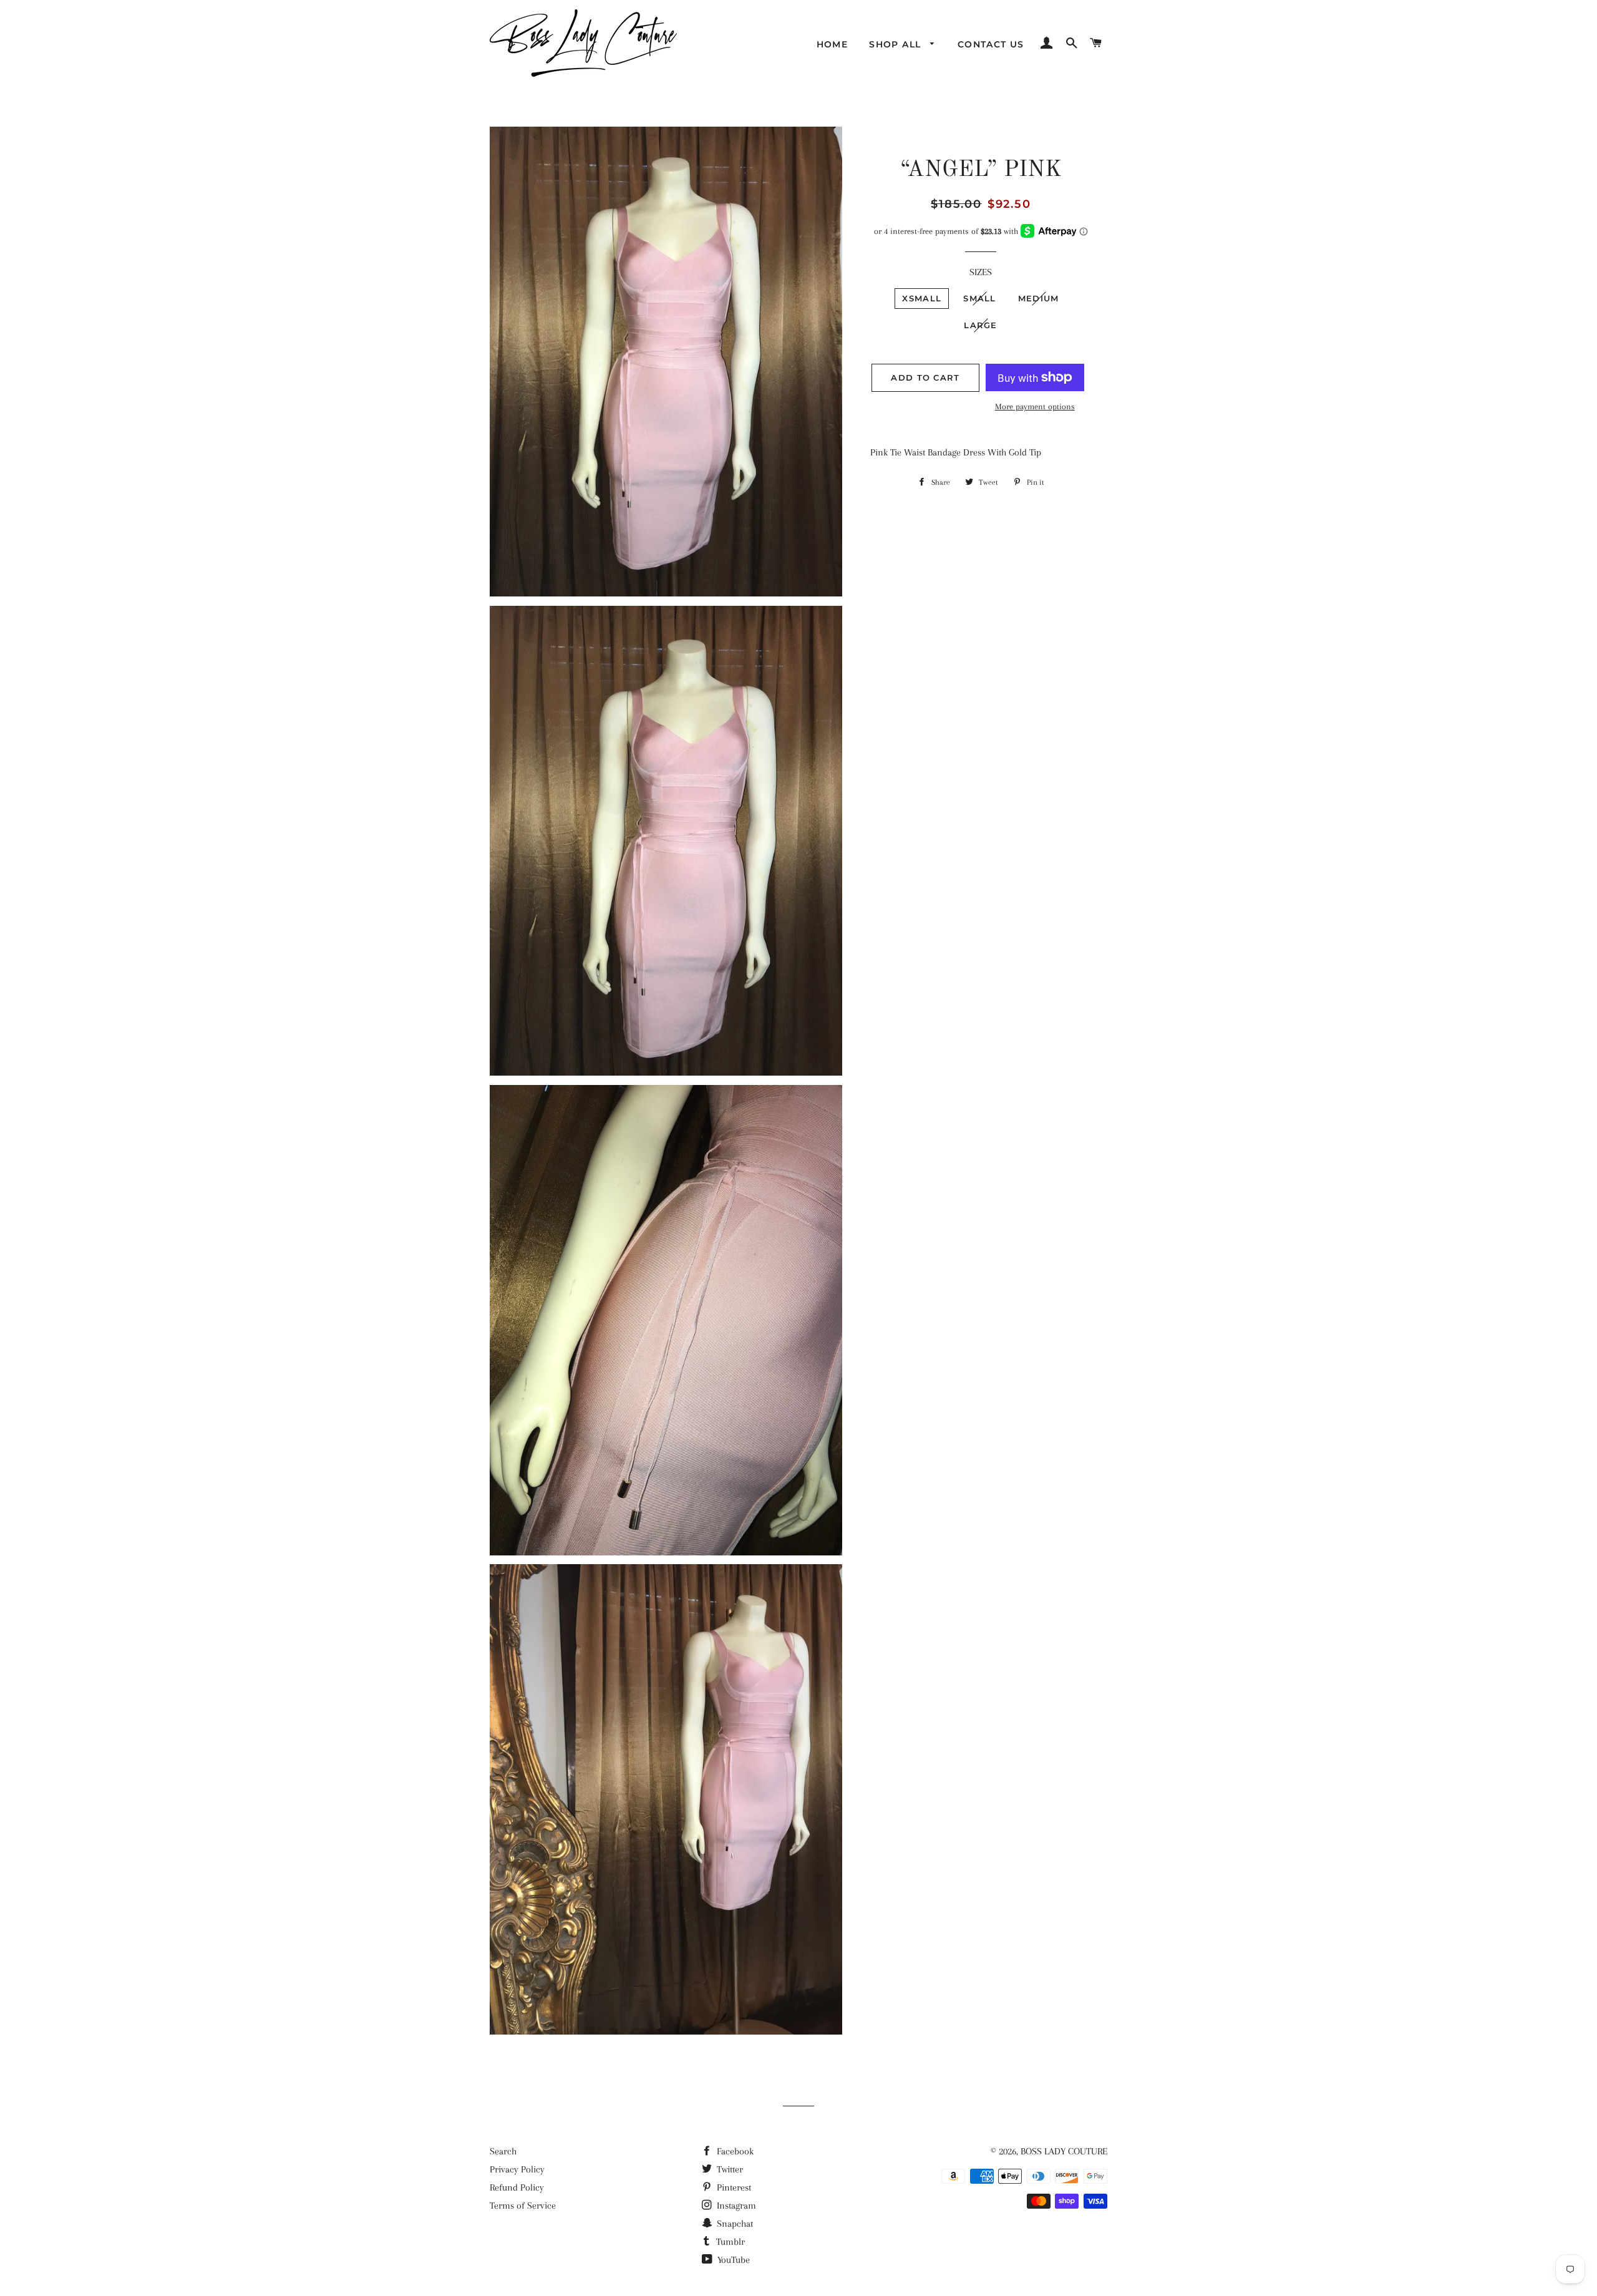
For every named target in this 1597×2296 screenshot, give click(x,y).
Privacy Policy (517, 2169)
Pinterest (733, 2187)
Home (832, 44)
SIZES (981, 272)
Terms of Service (523, 2206)
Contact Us (991, 44)
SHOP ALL (897, 44)
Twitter (729, 2169)
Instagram (735, 2206)
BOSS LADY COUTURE (1064, 2151)
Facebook (734, 2151)
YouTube (732, 2260)
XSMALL (922, 298)
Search (503, 2151)
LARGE (981, 325)
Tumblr (729, 2242)
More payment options (1035, 406)
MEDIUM (1039, 298)
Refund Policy (517, 2187)
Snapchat (734, 2224)
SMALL (980, 298)
